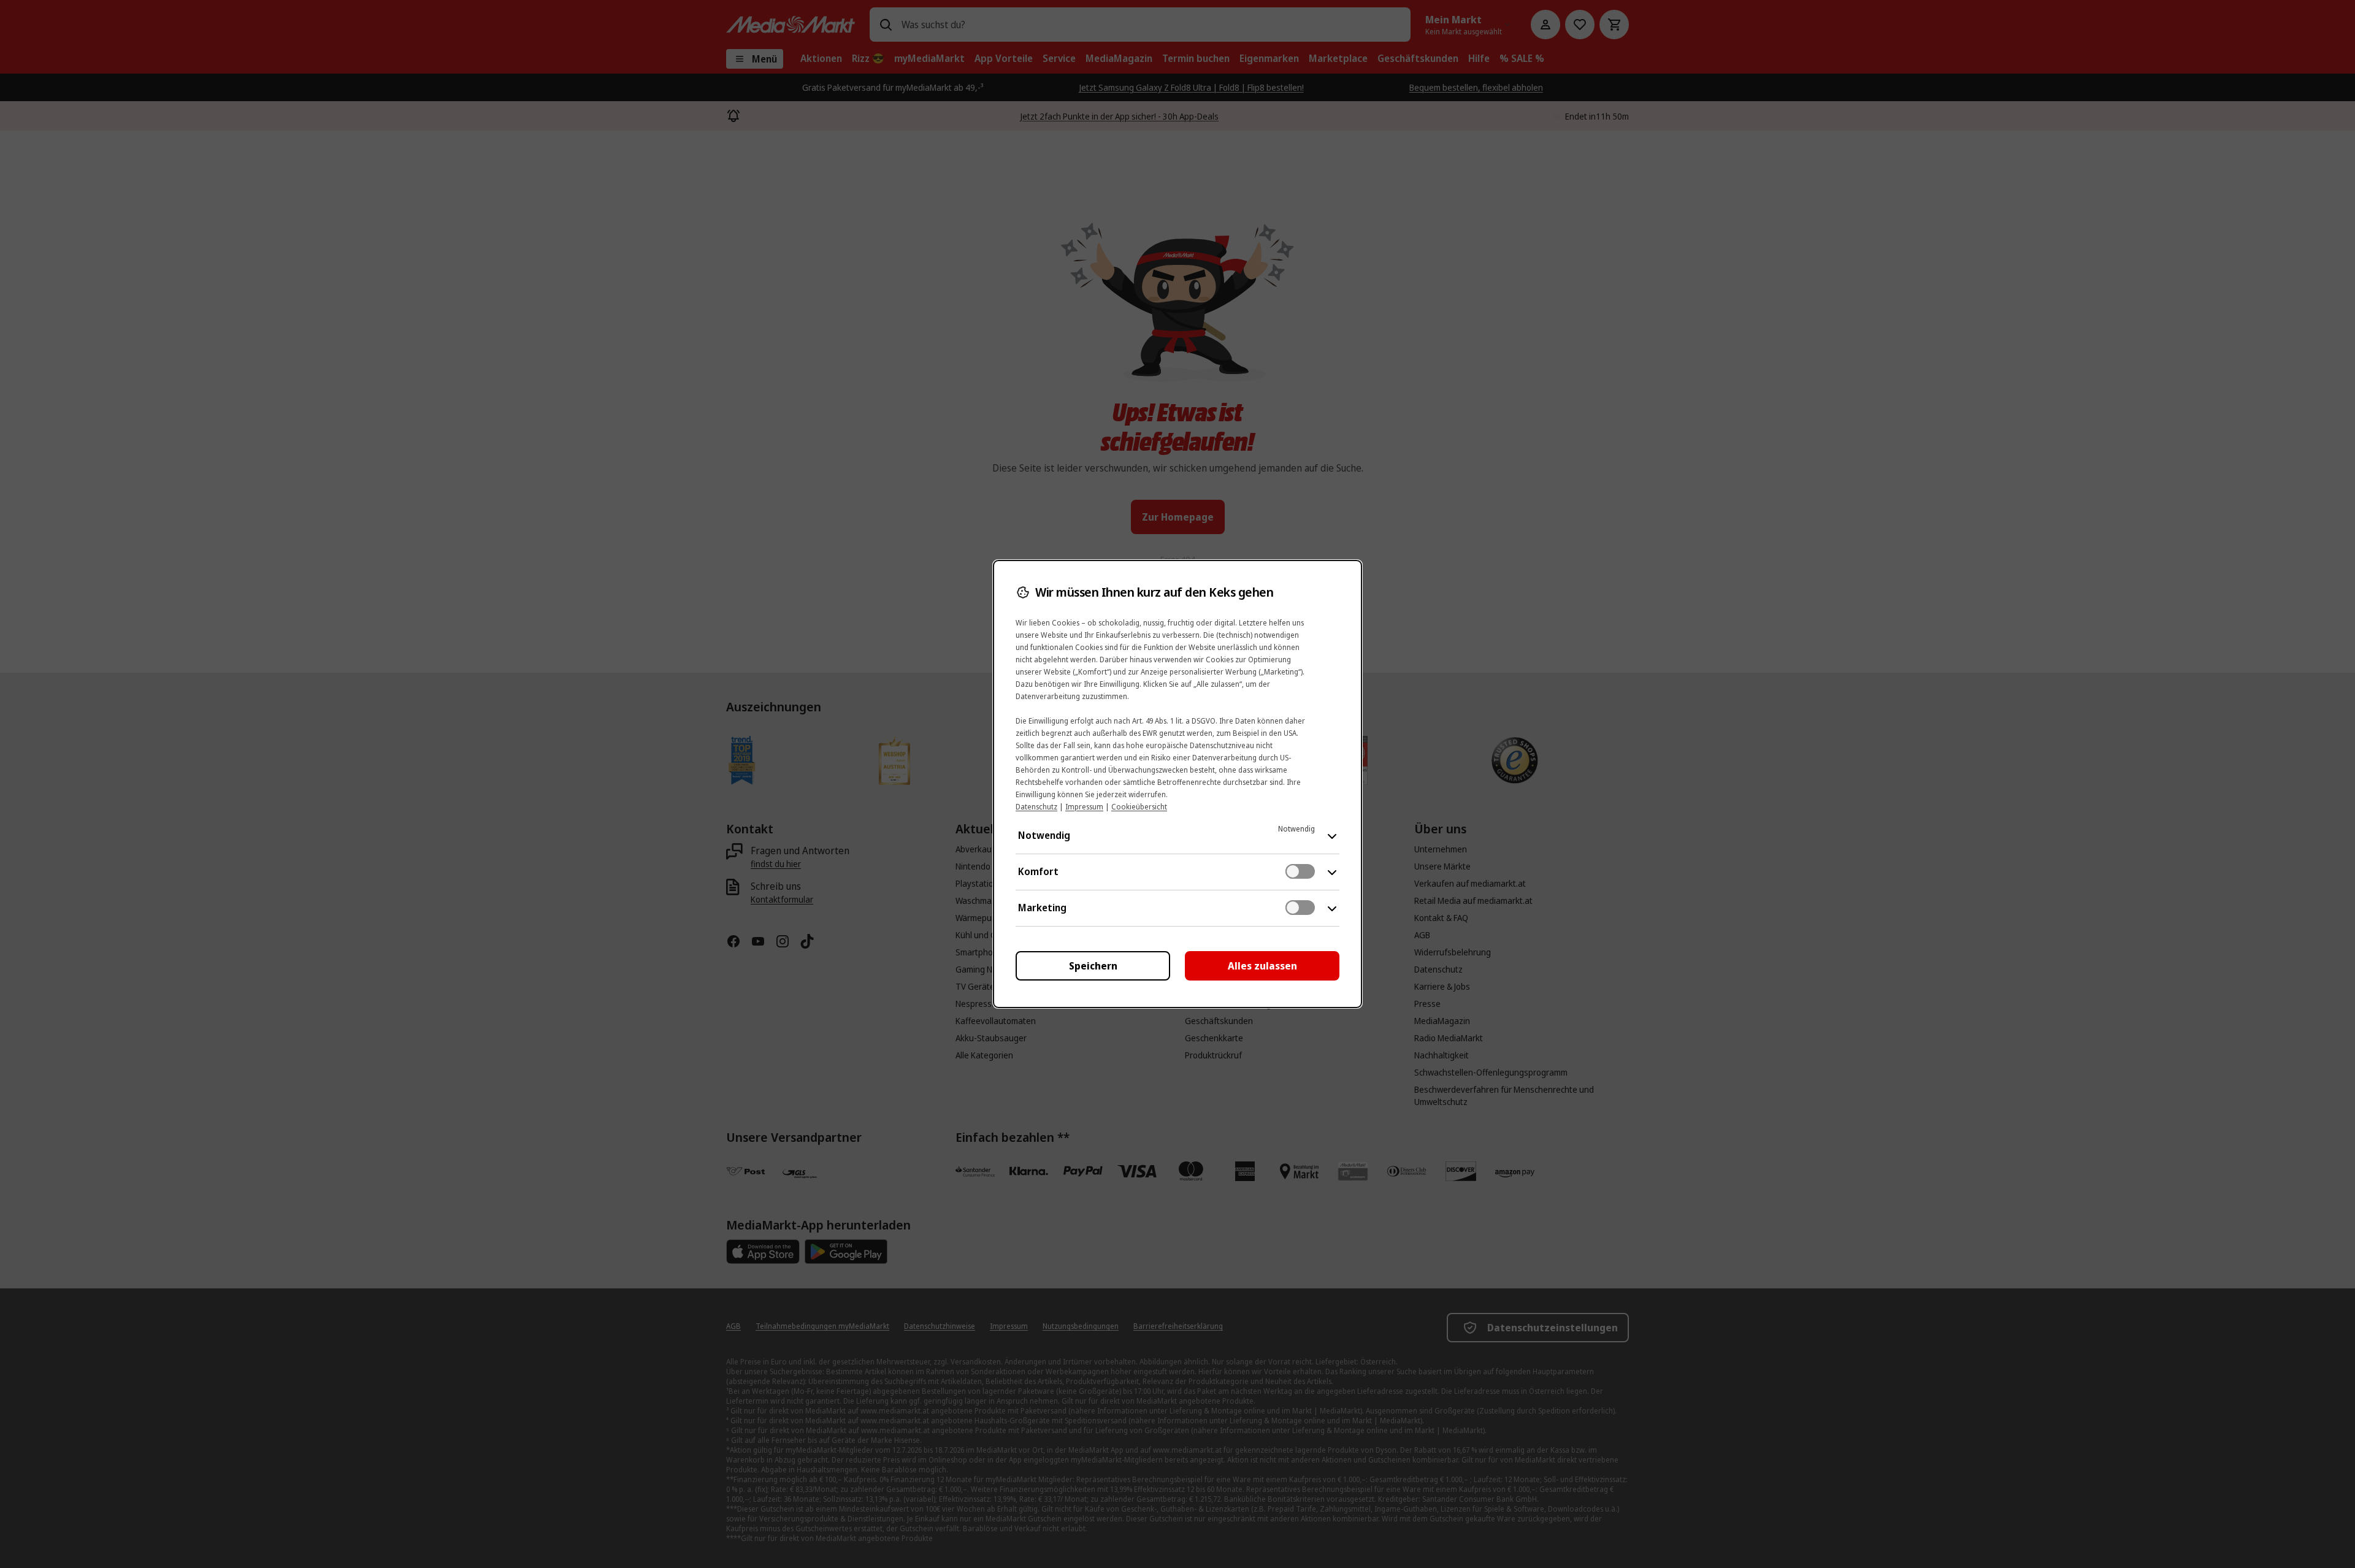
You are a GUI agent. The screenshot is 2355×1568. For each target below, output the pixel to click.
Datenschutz (1036, 807)
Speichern (1093, 966)
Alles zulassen (1262, 966)
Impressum (1084, 807)
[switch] (1300, 871)
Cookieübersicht (1139, 807)
